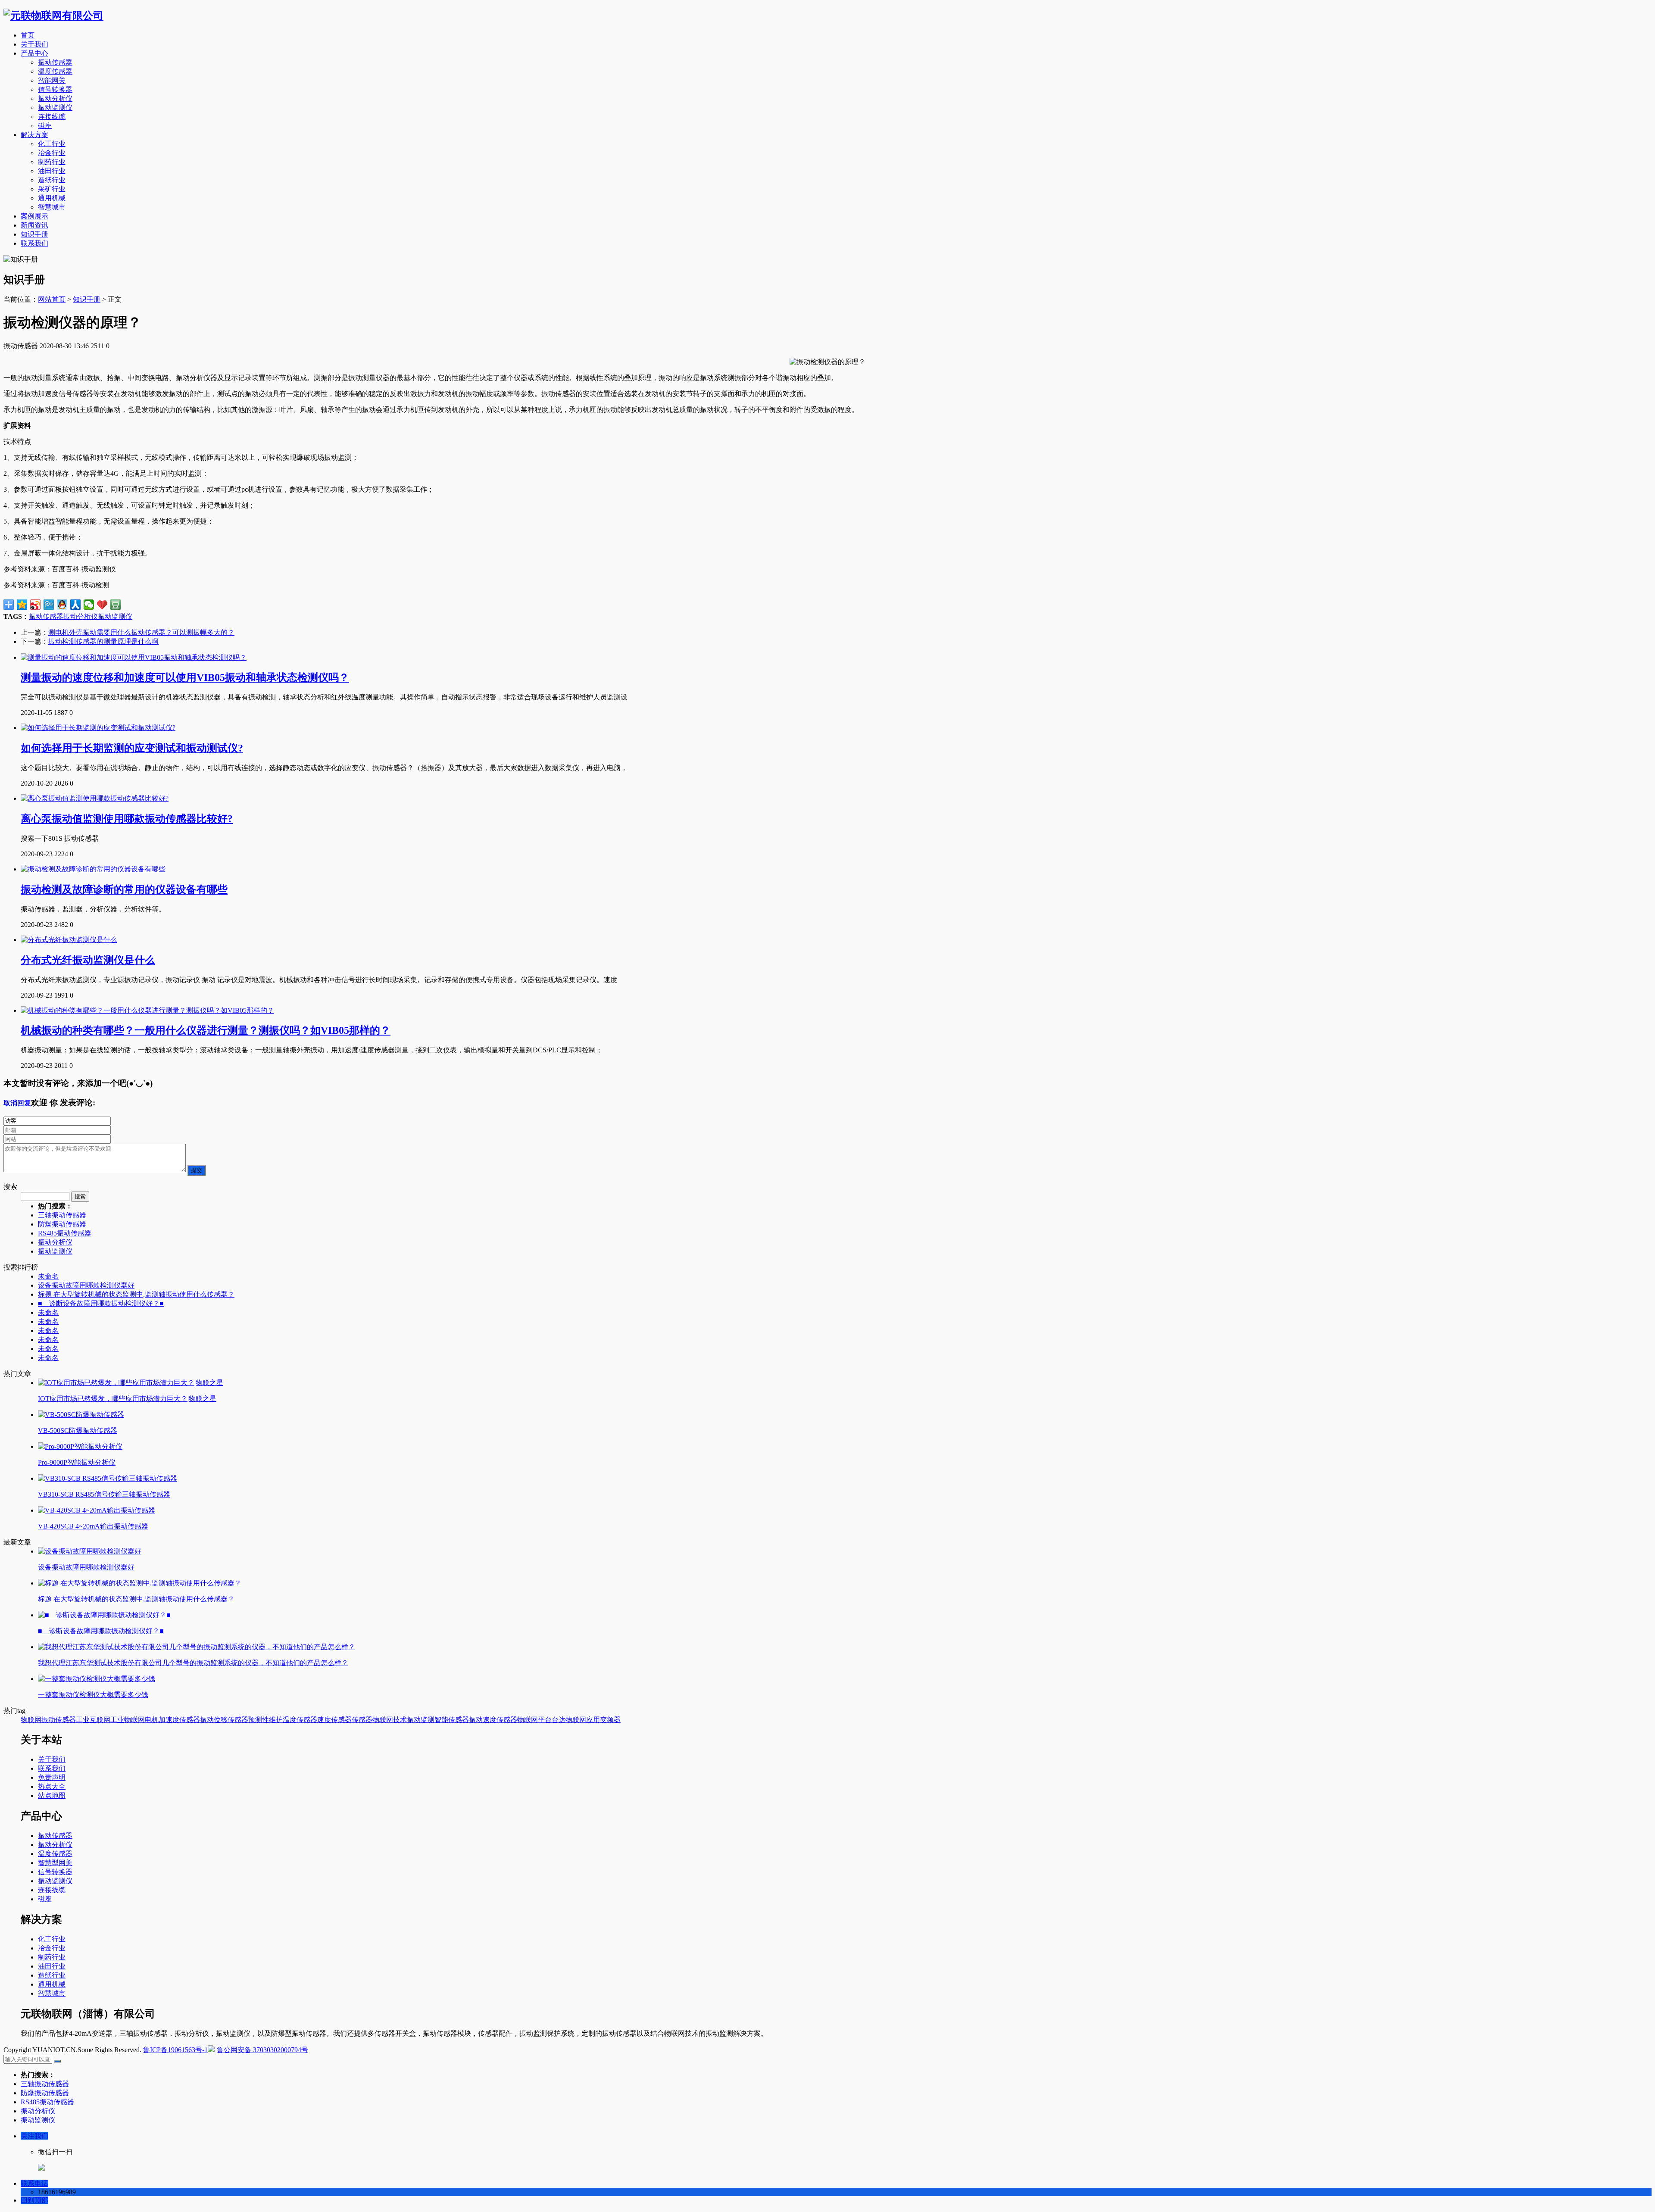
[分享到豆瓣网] (116, 605)
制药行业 (52, 162)
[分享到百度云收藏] (102, 605)
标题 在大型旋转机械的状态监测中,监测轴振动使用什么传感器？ (136, 1294)
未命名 (48, 1276)
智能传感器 (452, 1720)
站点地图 (52, 1795)
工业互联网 (93, 1720)
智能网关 (52, 80)
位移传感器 (231, 1720)
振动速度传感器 (493, 1720)
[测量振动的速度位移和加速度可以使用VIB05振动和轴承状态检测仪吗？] (134, 657)
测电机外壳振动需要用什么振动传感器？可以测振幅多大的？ (141, 632)
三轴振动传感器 (62, 1215)
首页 (28, 35)
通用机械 (52, 198)
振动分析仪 (55, 98)
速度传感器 (334, 1720)
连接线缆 (52, 117)
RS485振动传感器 (65, 1233)
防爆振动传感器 (62, 1224)
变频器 (610, 1720)
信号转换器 (55, 89)
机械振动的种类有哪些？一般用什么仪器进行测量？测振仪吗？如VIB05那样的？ (206, 1030)
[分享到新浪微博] (36, 605)
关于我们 (34, 44)
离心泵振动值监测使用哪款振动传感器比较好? (127, 819)
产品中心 (34, 53)
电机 (152, 1720)
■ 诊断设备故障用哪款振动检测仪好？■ (101, 1303)
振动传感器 (55, 62)
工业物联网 (128, 1720)
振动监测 (421, 1720)
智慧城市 (52, 207)
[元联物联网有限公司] (53, 16)
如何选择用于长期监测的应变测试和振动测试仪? (132, 748)
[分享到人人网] (76, 605)
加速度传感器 (179, 1720)
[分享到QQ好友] (62, 605)
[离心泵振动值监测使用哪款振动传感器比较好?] (95, 798)
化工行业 (52, 144)
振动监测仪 (55, 108)
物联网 (31, 1720)
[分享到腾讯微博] (49, 605)
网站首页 (52, 299)
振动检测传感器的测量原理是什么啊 (103, 641)
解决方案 (34, 135)
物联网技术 (390, 1720)
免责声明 (52, 1777)
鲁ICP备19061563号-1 (175, 2050)
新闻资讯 (34, 225)
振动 (207, 1720)
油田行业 (52, 171)
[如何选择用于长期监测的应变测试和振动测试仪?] (98, 728)
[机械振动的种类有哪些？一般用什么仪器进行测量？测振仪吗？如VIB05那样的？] (147, 1010)
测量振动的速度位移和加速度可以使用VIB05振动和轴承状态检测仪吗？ (185, 677)
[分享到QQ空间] (22, 605)
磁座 (45, 126)
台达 (559, 1720)
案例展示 (34, 216)
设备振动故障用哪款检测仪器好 (86, 1285)
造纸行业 (52, 180)
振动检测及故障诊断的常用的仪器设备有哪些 (124, 889)
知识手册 (34, 234)
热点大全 (52, 1786)
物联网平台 (534, 1720)
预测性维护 (265, 1720)
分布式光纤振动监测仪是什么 (88, 960)
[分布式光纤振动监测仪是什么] (69, 940)
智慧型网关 (55, 1863)
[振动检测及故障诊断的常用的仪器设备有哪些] (93, 869)
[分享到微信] (89, 605)
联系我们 (34, 243)
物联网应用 (583, 1720)
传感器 (362, 1720)
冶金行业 (52, 153)
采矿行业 (52, 189)
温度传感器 (55, 71)
